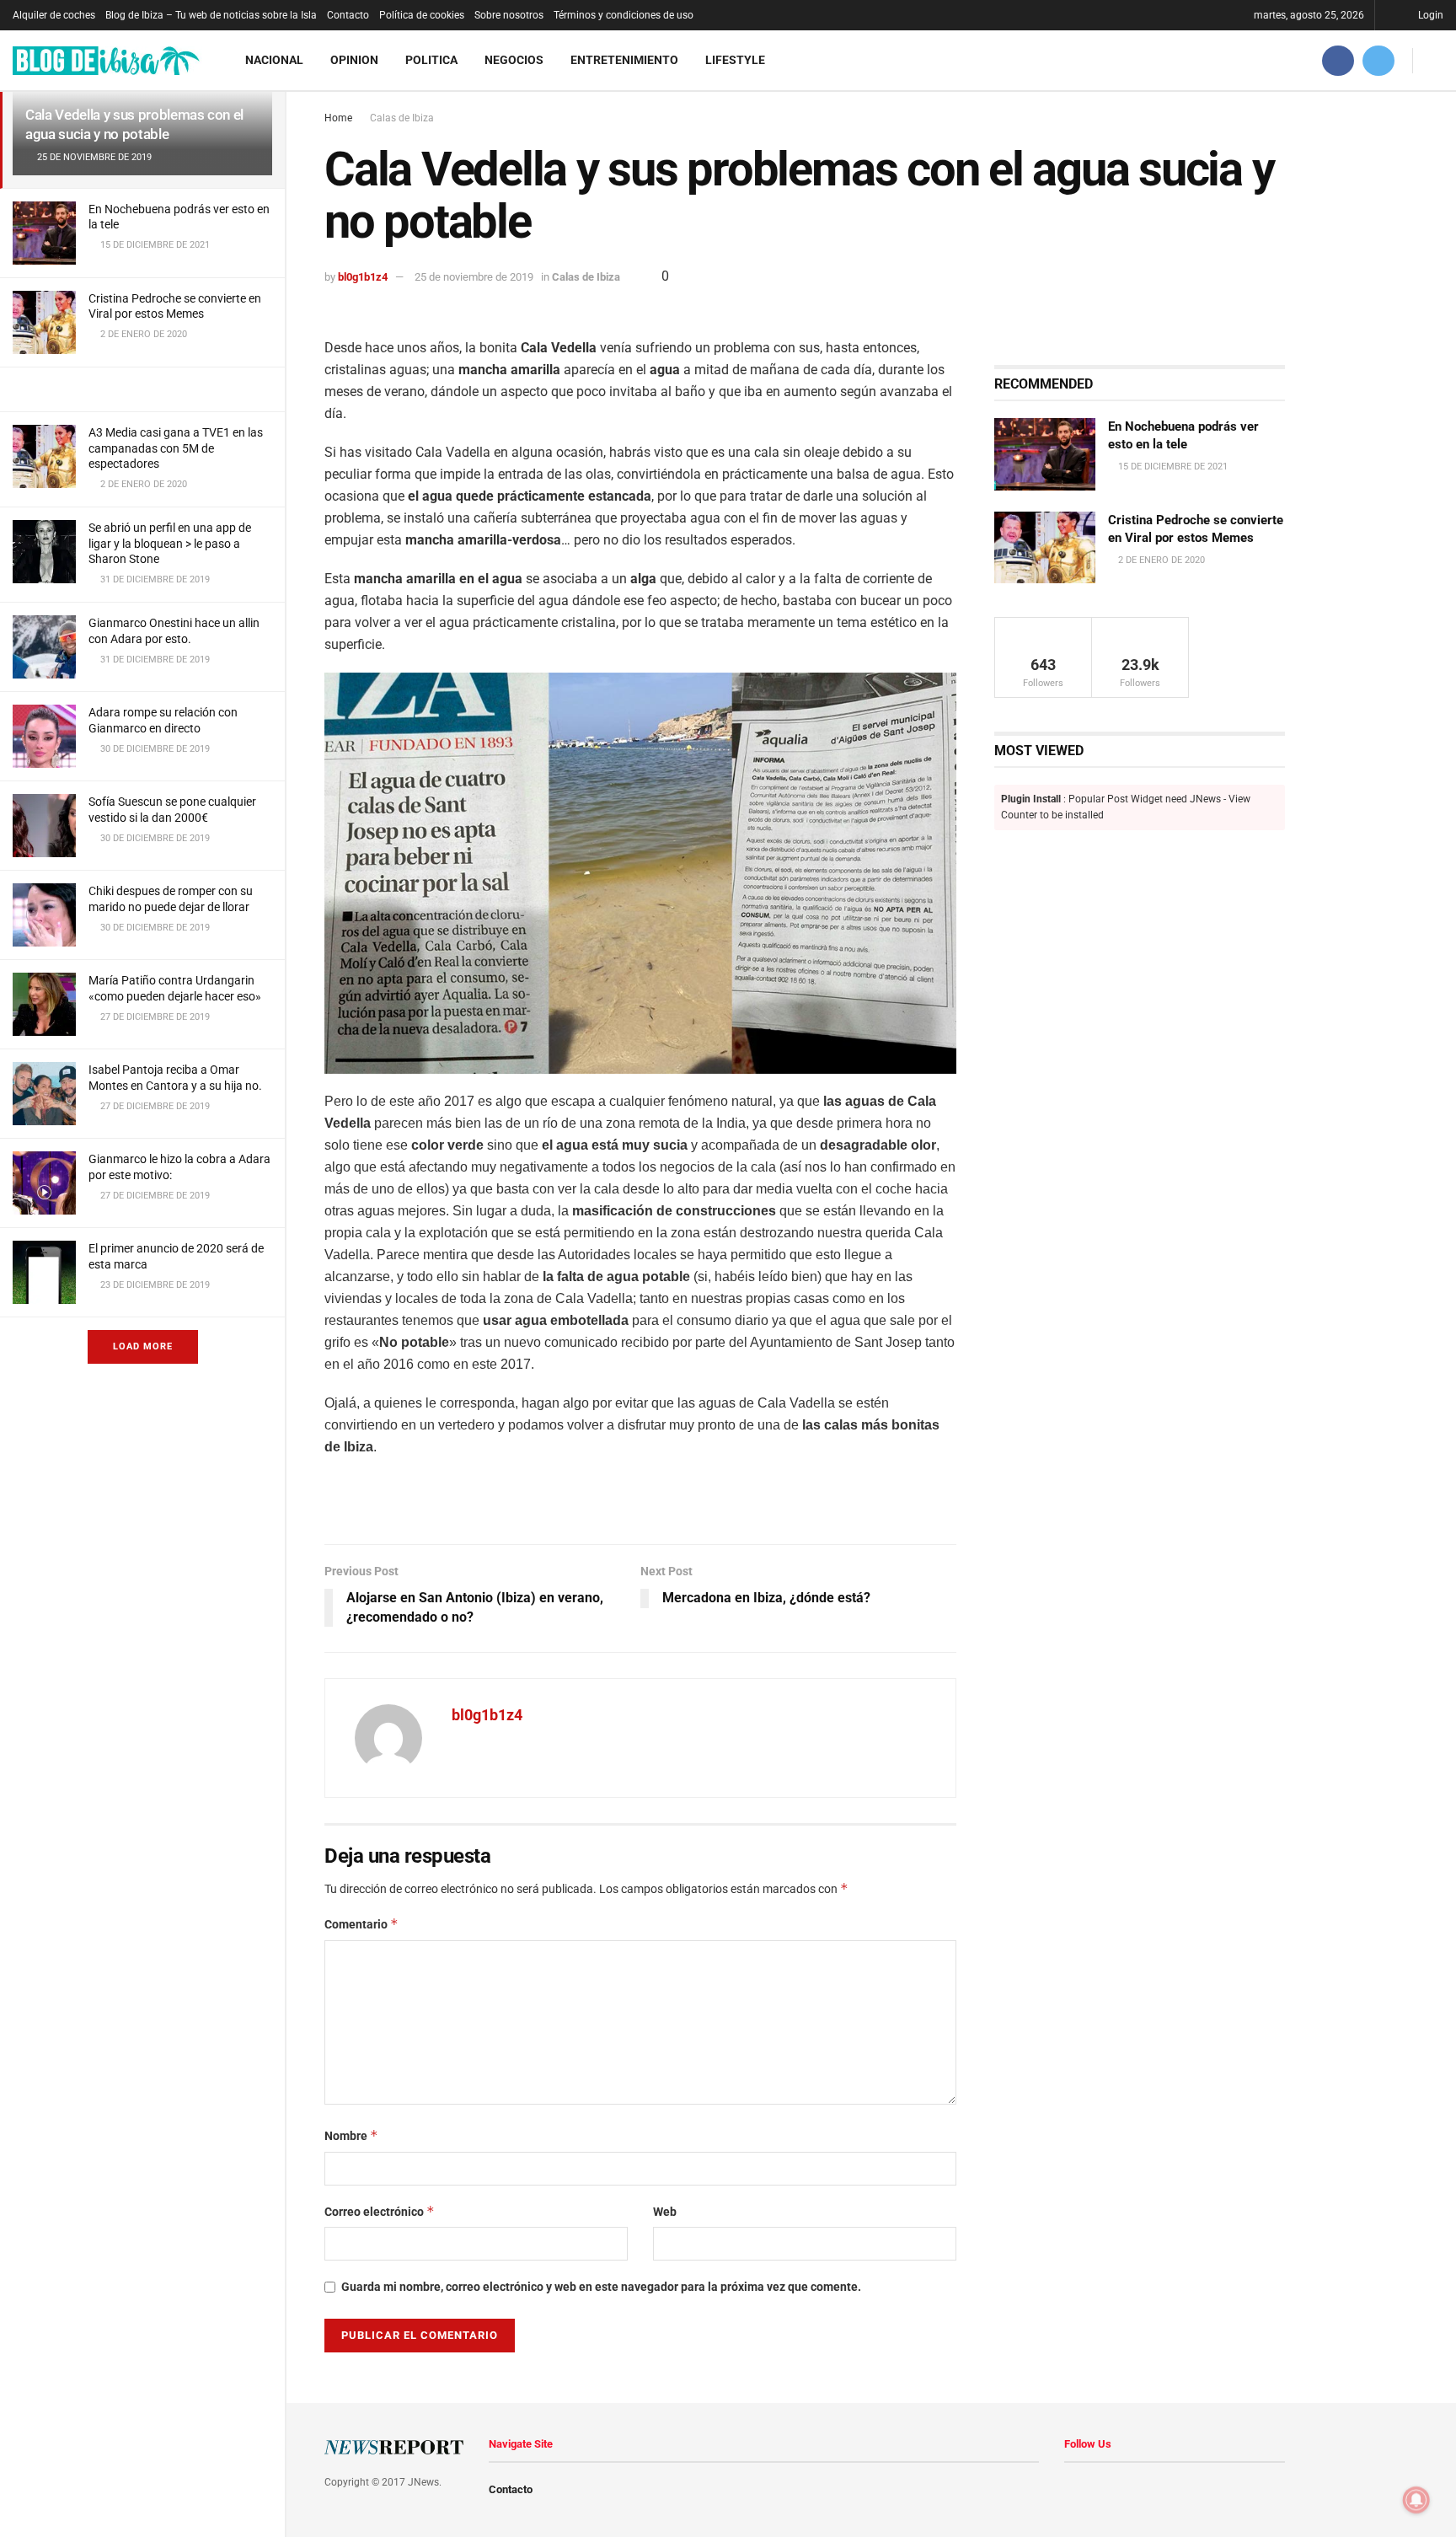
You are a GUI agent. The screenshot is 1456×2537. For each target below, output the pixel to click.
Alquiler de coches (54, 15)
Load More (143, 1346)
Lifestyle (735, 60)
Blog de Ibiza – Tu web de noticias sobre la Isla (211, 15)
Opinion (354, 60)
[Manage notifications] (1416, 2500)
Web (665, 2212)
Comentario (361, 1924)
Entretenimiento (624, 60)
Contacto (348, 15)
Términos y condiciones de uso (624, 15)
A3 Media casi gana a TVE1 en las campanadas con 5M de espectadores (176, 448)
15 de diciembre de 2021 (1172, 467)
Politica (431, 60)
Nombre (351, 2135)
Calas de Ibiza (402, 118)
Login (1429, 15)
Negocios (514, 60)
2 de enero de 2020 (1160, 560)
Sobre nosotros (509, 15)
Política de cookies (422, 15)
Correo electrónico (380, 2211)
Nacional (274, 60)
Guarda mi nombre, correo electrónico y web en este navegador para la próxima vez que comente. (601, 2287)
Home (338, 118)
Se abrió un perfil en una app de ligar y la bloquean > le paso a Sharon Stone (170, 543)
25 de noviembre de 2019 (474, 277)
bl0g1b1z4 (363, 277)
